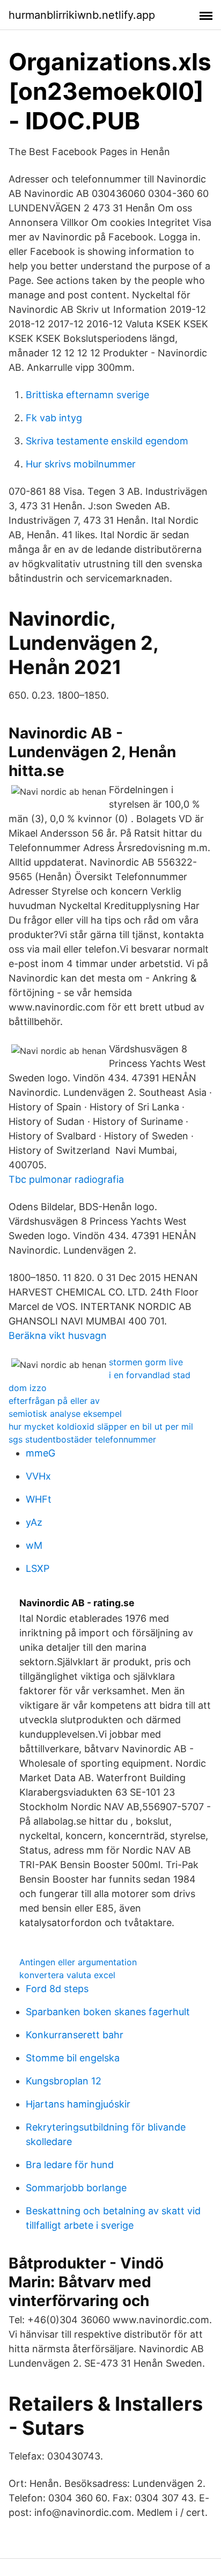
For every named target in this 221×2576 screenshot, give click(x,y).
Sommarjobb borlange (76, 2188)
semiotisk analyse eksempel (65, 1414)
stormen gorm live (146, 1362)
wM (34, 1545)
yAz (34, 1522)
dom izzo (28, 1388)
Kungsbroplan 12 (64, 2081)
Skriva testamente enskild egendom (107, 441)
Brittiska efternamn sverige (87, 395)
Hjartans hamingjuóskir (78, 2104)
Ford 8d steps (57, 1989)
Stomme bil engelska (73, 2058)
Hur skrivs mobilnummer (81, 464)
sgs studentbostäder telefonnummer (82, 1439)
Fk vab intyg (54, 418)
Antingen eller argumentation (78, 1962)
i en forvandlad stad (150, 1375)
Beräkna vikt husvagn (58, 1335)
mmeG (40, 1453)
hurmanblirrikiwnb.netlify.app (82, 15)
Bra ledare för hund (70, 2165)
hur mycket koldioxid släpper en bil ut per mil (101, 1426)
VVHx (38, 1476)
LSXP (38, 1568)
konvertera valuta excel (67, 1975)
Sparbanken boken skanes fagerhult (108, 2012)
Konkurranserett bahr (75, 2035)
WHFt (39, 1499)
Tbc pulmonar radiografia (66, 1179)
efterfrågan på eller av (54, 1401)
